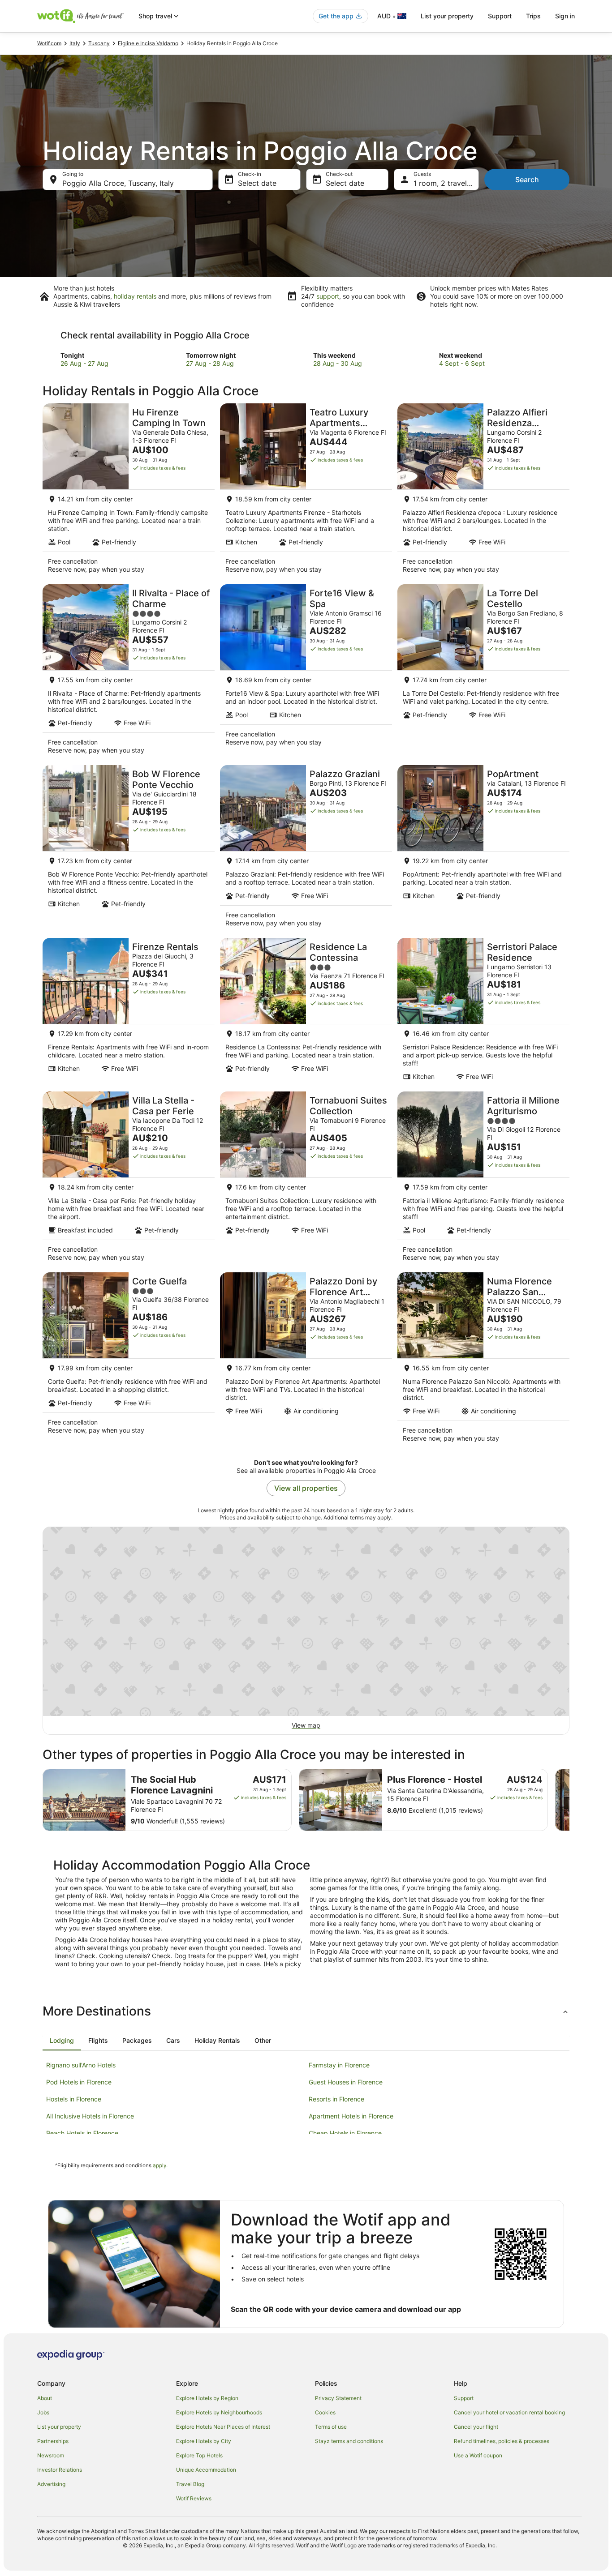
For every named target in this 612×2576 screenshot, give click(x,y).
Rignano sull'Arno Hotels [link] (81, 2065)
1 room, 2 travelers (445, 183)
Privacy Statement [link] (338, 2398)
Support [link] (464, 2398)
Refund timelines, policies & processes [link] (502, 2441)
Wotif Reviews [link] (194, 2498)
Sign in (565, 16)
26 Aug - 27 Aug (84, 363)
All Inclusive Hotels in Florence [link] (90, 2116)
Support (500, 16)
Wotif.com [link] (49, 43)
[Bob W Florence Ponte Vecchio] (129, 849)
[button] (306, 2011)
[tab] (62, 2041)
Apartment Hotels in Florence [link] (351, 2116)
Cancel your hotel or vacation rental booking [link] (509, 2412)
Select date (257, 183)
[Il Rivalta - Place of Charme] (129, 672)
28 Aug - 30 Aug (338, 363)
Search (527, 180)
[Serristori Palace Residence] (483, 1012)
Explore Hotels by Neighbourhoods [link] (219, 2412)
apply (159, 2165)
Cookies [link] (325, 2412)
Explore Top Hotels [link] (199, 2455)
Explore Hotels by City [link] (204, 2441)
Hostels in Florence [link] (74, 2099)
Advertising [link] (51, 2484)
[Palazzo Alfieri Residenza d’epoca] (483, 491)
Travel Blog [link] (190, 2484)
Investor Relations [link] (60, 2470)
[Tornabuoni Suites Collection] (306, 1179)
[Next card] (569, 1800)
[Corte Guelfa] (129, 1360)
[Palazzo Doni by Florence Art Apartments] (306, 1360)
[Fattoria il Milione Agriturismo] (483, 1179)
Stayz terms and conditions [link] (349, 2441)
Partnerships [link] (53, 2441)
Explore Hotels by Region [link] (207, 2398)
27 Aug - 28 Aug (210, 363)
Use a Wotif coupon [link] (478, 2455)
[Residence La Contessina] (306, 1012)
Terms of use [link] (331, 2427)
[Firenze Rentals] (129, 1012)
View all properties (306, 1488)
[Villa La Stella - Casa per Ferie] (129, 1179)
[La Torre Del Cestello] (483, 672)
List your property (447, 16)
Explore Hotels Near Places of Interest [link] (223, 2427)
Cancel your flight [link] (476, 2427)
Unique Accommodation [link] (206, 2470)
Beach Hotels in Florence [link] (82, 2133)
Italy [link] (75, 43)
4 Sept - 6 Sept (462, 363)
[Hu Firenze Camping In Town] (129, 491)
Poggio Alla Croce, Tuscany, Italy (118, 183)
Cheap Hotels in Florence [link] (345, 2133)
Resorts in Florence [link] (336, 2099)
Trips (533, 16)
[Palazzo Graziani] (306, 849)
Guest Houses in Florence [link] (346, 2082)
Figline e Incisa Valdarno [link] (148, 43)
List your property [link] (59, 2427)
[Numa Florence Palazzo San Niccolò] (483, 1360)
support (328, 296)
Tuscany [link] (99, 43)
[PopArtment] (483, 849)
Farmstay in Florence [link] (339, 2065)
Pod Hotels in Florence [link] (79, 2082)
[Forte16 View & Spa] (306, 672)
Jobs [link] (43, 2412)
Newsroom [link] (51, 2455)
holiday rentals (135, 296)
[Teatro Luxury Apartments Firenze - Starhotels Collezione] (306, 491)
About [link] (45, 2398)
